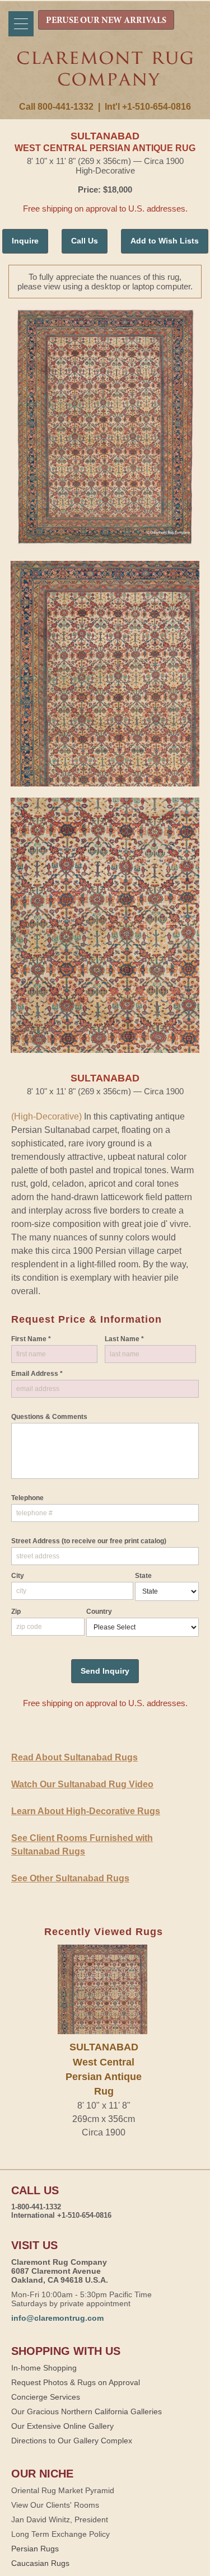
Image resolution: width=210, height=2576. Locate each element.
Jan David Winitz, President (60, 2519)
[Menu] (21, 24)
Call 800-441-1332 (56, 107)
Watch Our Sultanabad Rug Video (82, 1784)
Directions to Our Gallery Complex (72, 2441)
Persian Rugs (35, 2549)
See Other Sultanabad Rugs (70, 1878)
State (143, 1576)
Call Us (85, 241)
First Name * (31, 1339)
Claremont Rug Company (105, 77)
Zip (16, 1612)
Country (99, 1612)
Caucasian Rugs (40, 2563)
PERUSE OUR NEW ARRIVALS (106, 21)
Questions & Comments (49, 1417)
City (18, 1576)
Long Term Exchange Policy (60, 2534)
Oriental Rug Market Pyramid (63, 2490)
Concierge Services (46, 2397)
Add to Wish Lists (165, 241)
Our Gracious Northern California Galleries (87, 2411)
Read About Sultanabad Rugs (74, 1757)
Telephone (27, 1498)
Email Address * (37, 1374)
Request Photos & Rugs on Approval (76, 2382)
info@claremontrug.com (57, 2318)
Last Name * (124, 1339)
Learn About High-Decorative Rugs (86, 1811)
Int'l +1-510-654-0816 (148, 107)
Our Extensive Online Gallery (62, 2426)
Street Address (89, 1541)
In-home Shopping (44, 2368)
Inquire (25, 241)
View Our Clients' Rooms (55, 2505)
